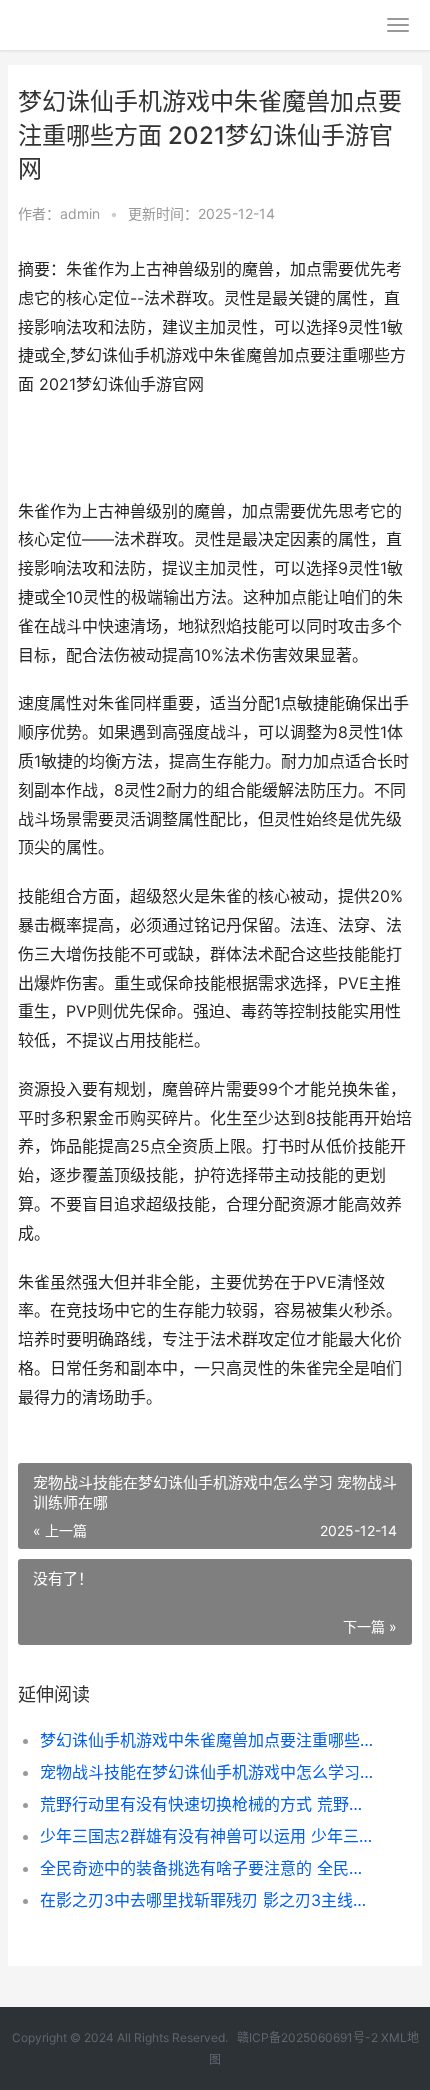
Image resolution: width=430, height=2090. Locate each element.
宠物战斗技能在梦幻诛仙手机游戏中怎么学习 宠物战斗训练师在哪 (207, 1772)
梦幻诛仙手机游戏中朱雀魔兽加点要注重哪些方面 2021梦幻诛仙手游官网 (207, 1740)
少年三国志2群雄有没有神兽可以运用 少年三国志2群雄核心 (207, 1836)
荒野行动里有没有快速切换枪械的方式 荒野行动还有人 (207, 1804)
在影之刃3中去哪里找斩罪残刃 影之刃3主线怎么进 (207, 1900)
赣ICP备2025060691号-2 (307, 2037)
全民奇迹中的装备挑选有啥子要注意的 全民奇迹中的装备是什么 (207, 1868)
